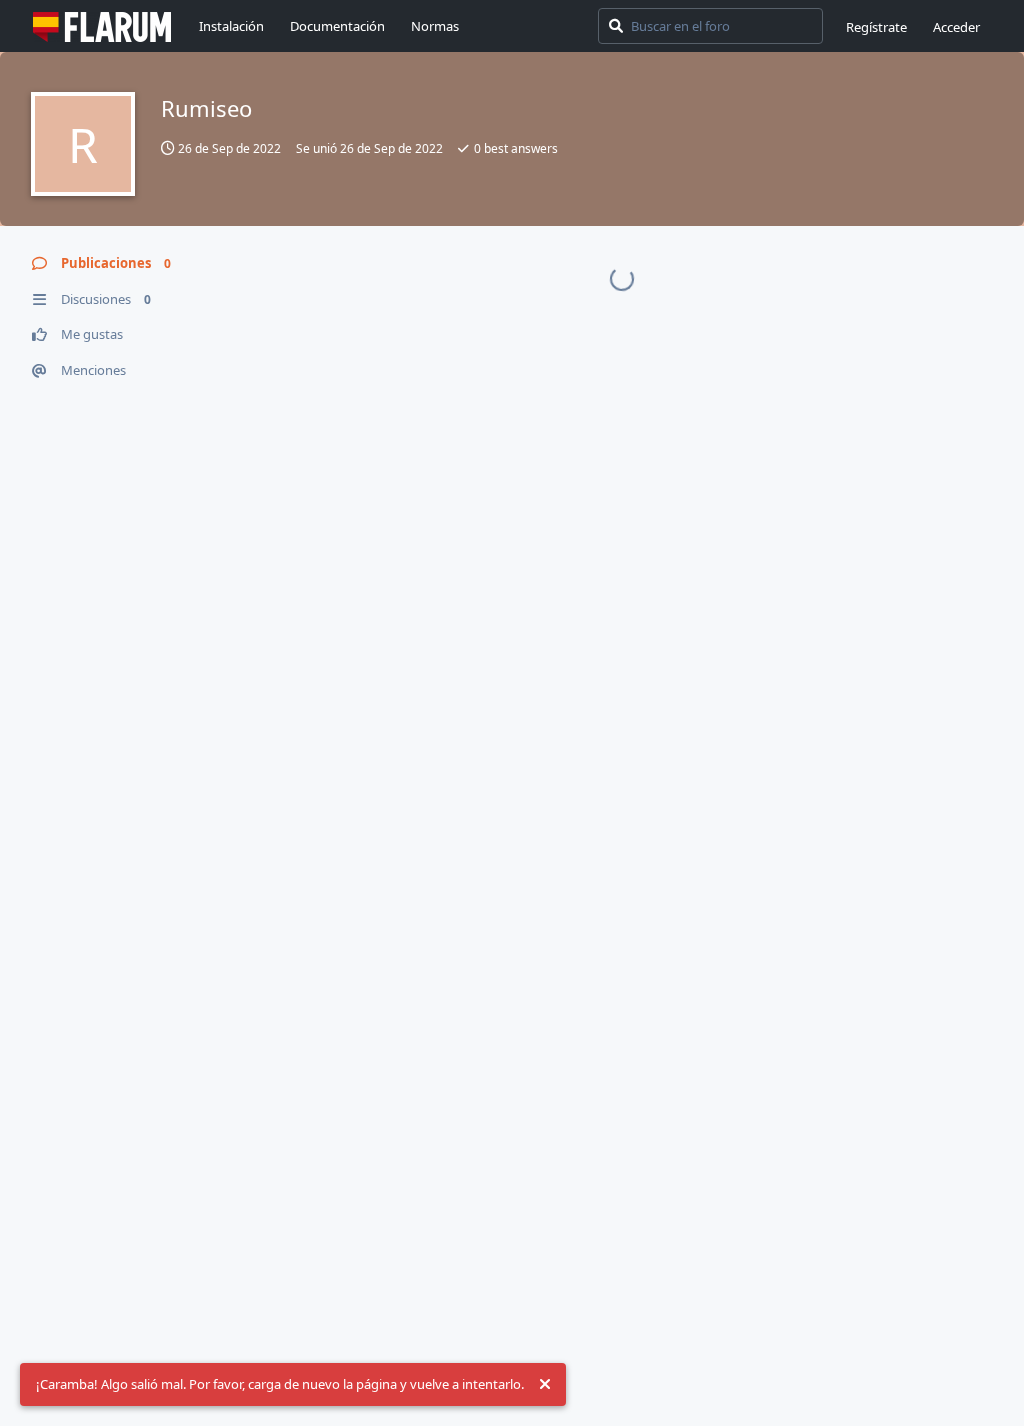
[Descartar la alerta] (545, 1385)
